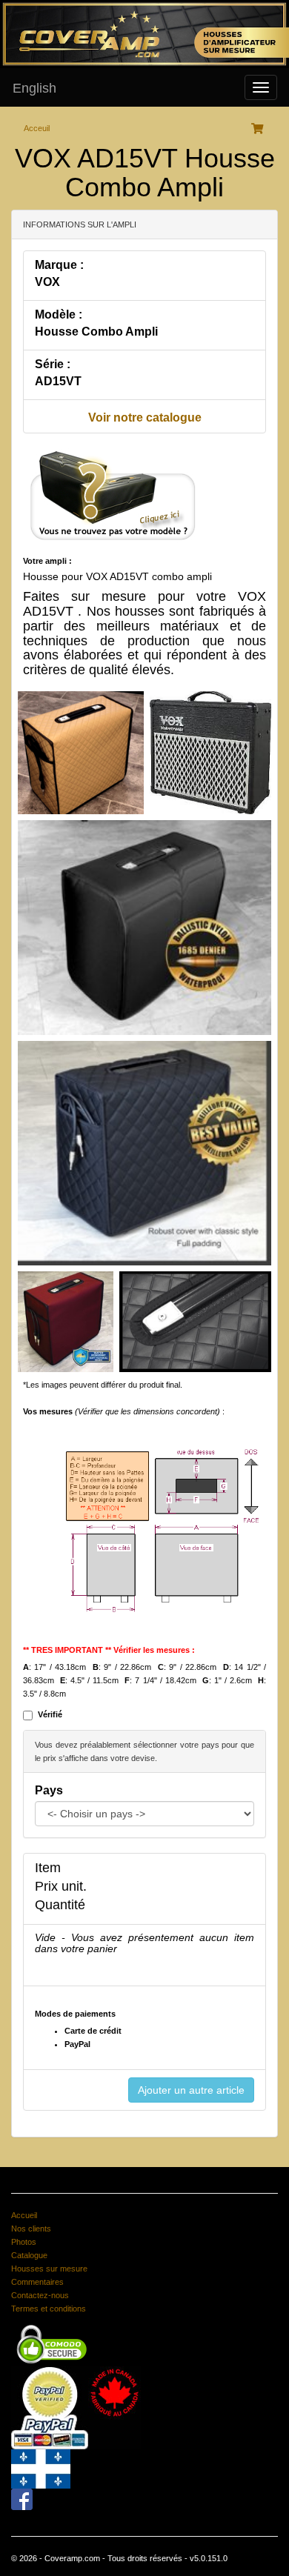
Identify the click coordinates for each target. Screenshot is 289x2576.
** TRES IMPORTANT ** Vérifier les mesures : (109, 1650)
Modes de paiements (75, 2014)
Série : (53, 364)
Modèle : (59, 314)
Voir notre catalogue (145, 417)
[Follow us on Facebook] (22, 2499)
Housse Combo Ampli (96, 332)
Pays (49, 1790)
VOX (47, 282)
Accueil (24, 2215)
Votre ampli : (47, 561)
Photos (24, 2242)
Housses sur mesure (49, 2269)
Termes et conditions (49, 2309)
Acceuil (37, 128)
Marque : (59, 265)
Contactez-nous (40, 2295)
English (34, 88)
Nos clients (31, 2229)
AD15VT (58, 381)
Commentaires (37, 2282)
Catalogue (29, 2255)
